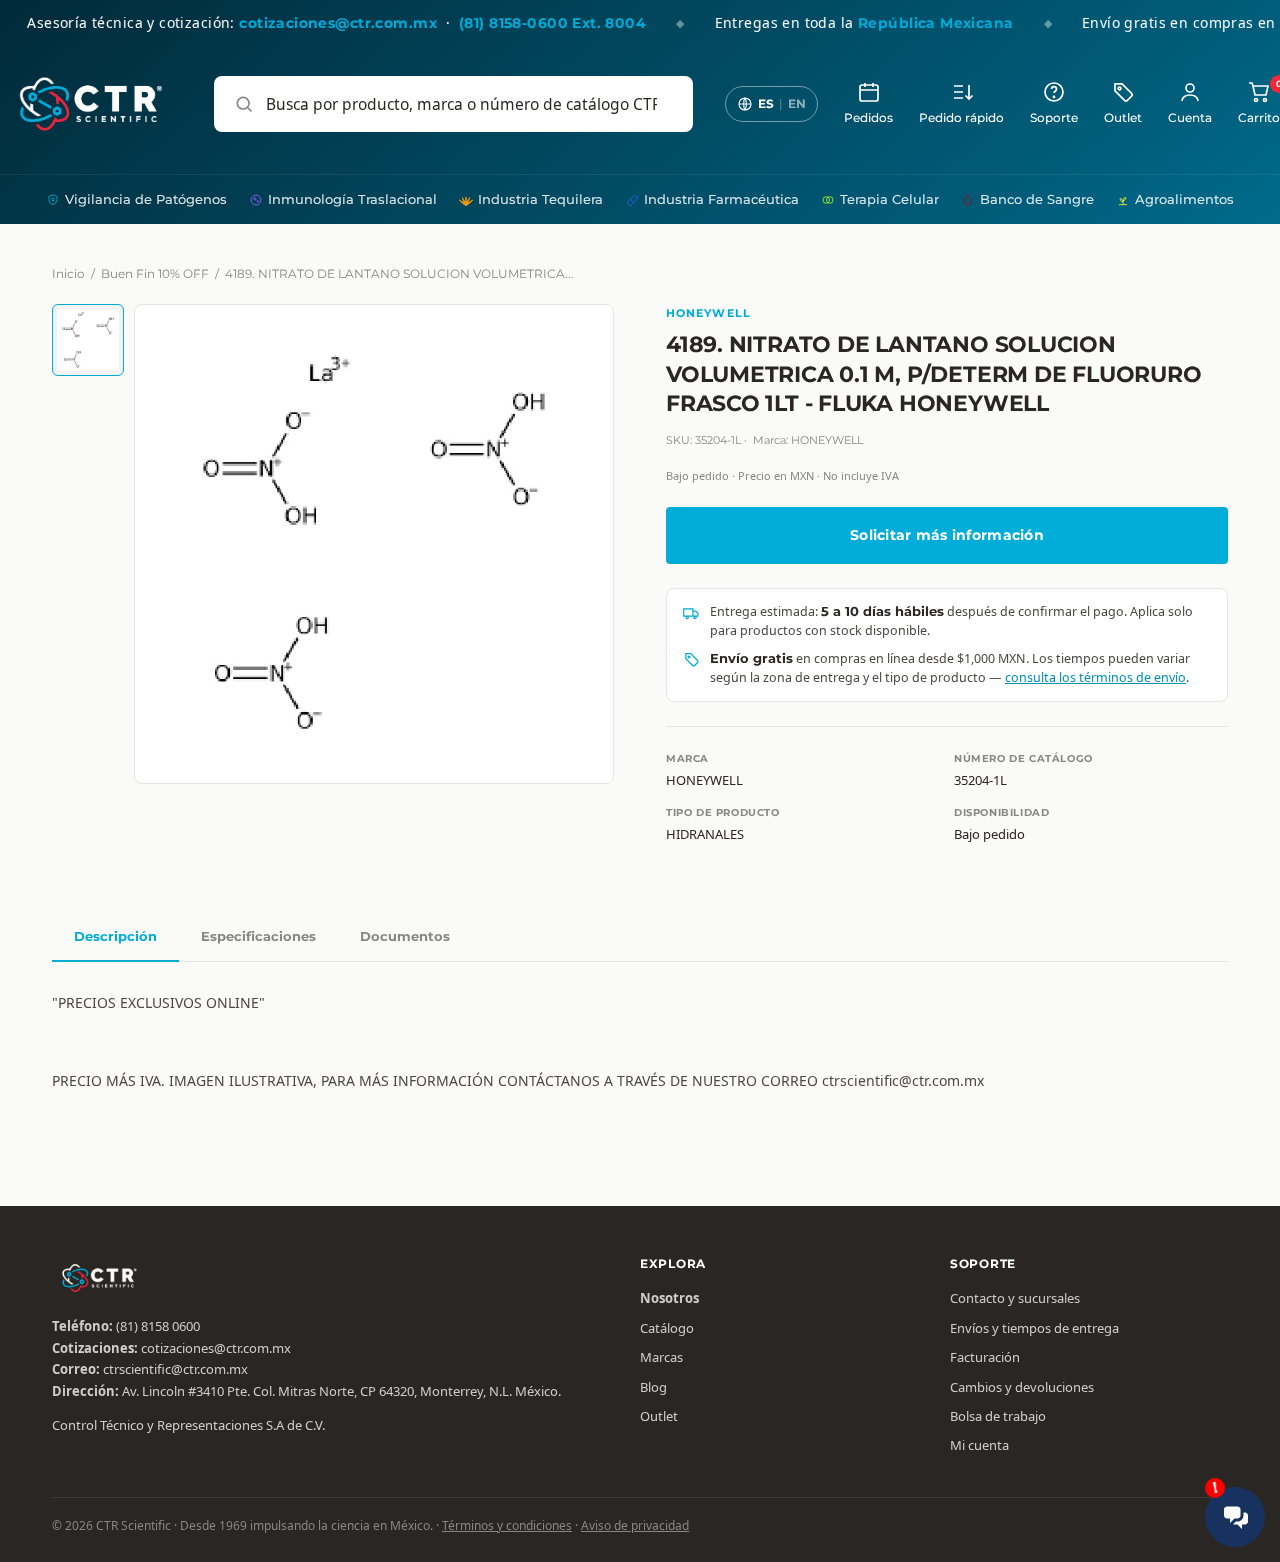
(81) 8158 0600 (158, 1326)
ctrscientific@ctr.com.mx (175, 1369)
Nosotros (669, 1298)
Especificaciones (258, 936)
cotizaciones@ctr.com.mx (216, 1348)
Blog (653, 1387)
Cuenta (1190, 118)
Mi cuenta (979, 1445)
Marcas (661, 1357)
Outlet (1123, 118)
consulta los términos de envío (1095, 677)
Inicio (68, 273)
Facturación (985, 1357)
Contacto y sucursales (1015, 1298)
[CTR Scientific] (91, 104)
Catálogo (667, 1328)
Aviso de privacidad (635, 1525)
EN (797, 103)
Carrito (1259, 102)
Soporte (1054, 118)
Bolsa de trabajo (998, 1416)
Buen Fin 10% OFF (155, 273)
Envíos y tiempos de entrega (1034, 1328)
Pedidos (868, 118)
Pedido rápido (961, 118)
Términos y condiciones (507, 1525)
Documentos (405, 936)
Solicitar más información (947, 535)
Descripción (115, 936)
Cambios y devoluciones (1022, 1387)
